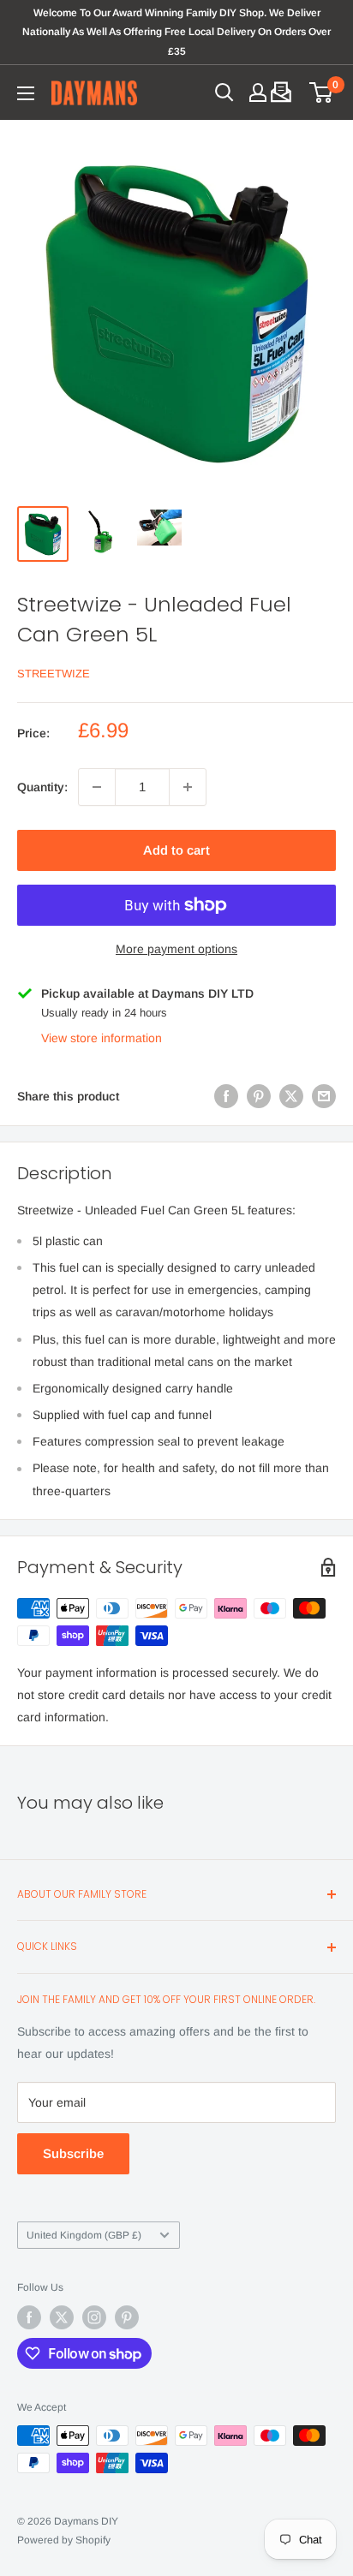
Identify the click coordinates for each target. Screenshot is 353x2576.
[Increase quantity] (188, 787)
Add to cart (176, 850)
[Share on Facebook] (226, 1096)
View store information (102, 1038)
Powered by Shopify (64, 2540)
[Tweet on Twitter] (291, 1096)
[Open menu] (26, 93)
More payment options (176, 949)
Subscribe (73, 2153)
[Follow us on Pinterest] (127, 2317)
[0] (322, 92)
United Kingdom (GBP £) (84, 2235)
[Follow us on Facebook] (29, 2317)
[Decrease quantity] (97, 787)
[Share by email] (324, 1096)
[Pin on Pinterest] (259, 1096)
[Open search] (224, 92)
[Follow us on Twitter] (62, 2317)
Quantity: (42, 787)
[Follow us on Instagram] (94, 2317)
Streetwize (54, 674)
